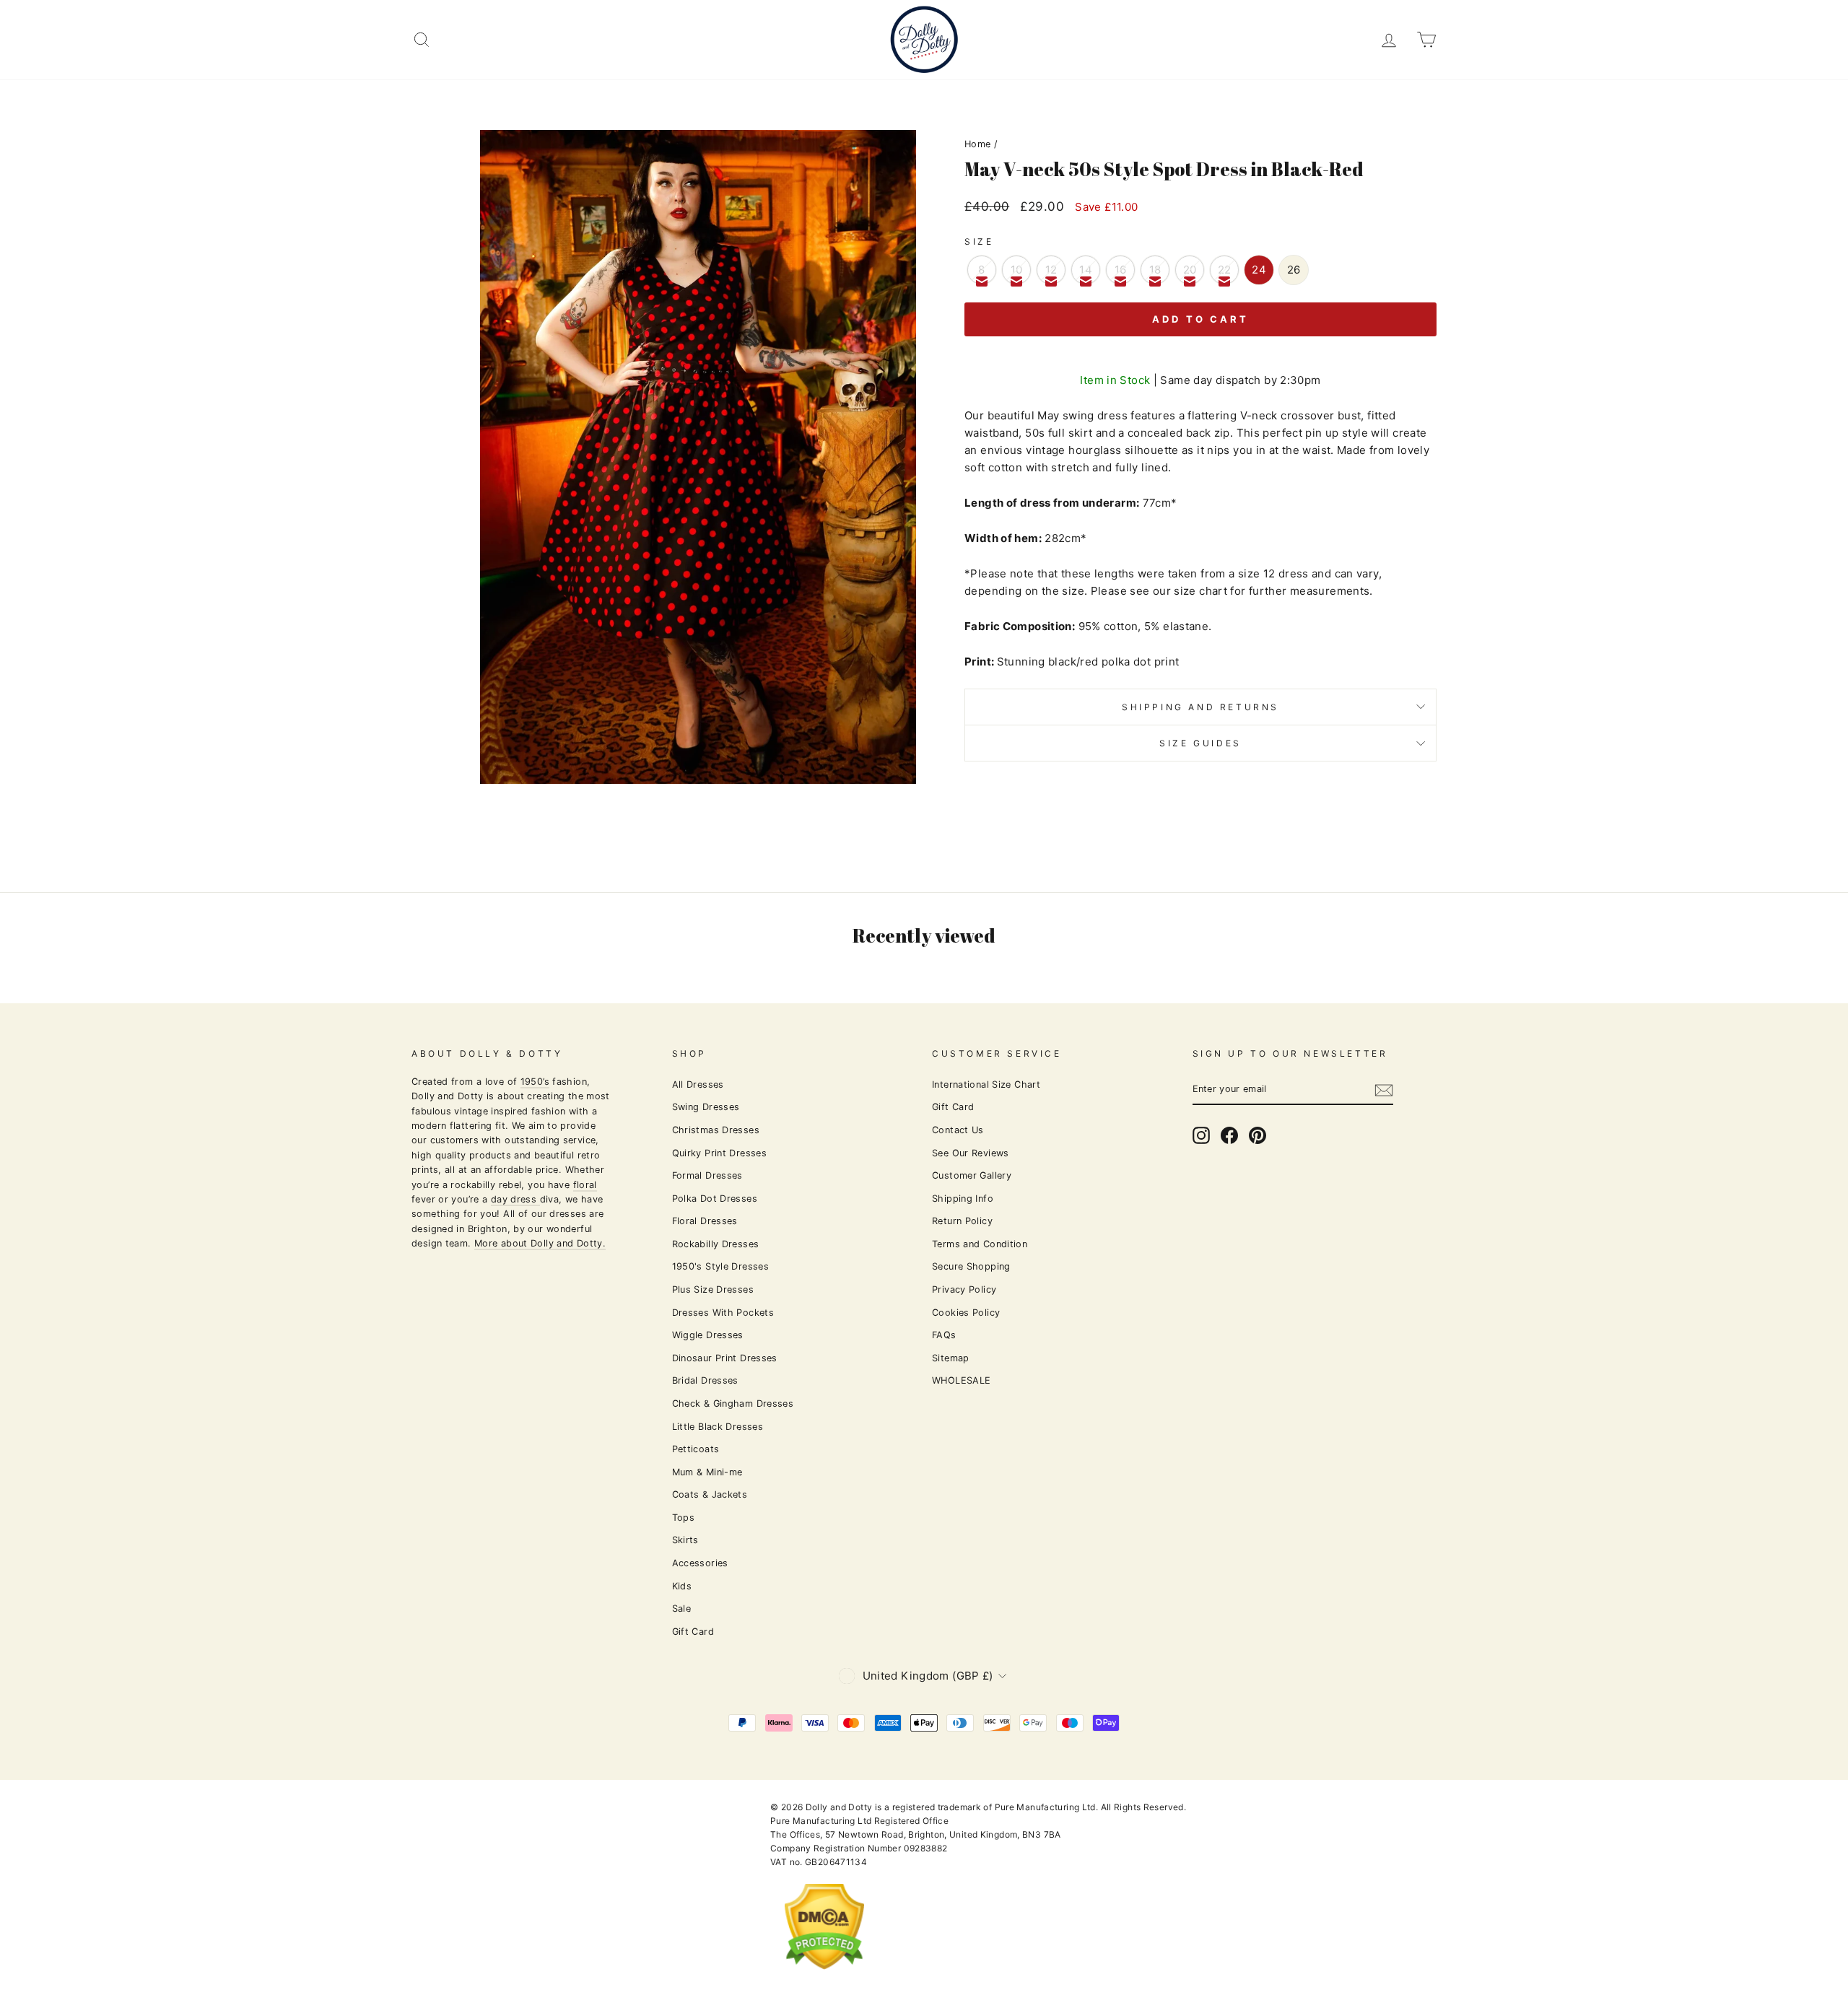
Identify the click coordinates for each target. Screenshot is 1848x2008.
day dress (515, 1199)
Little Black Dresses (718, 1427)
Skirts (685, 1540)
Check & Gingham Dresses (733, 1404)
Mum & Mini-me (707, 1472)
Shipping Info (963, 1199)
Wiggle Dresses (708, 1335)
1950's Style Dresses (721, 1266)
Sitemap (951, 1358)
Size (979, 241)
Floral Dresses (705, 1221)
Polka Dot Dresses (715, 1199)
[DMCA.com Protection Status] (824, 1981)
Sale (682, 1608)
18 (1155, 270)
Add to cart (1200, 319)
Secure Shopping (971, 1266)
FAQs (944, 1335)
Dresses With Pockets (723, 1313)
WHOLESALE (961, 1380)
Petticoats (696, 1449)
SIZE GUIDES (1200, 743)
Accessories (700, 1563)
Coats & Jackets (710, 1494)
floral (585, 1185)
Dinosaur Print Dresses (725, 1358)
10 (1017, 270)
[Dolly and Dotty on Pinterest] (1258, 1135)
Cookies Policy (966, 1313)
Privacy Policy (964, 1289)
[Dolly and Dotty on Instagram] (1201, 1135)
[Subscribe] (1384, 1090)
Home (978, 144)
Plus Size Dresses (713, 1289)
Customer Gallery (972, 1175)
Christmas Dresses (716, 1130)
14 (1086, 270)
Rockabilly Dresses (716, 1244)
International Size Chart (986, 1084)
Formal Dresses (707, 1175)
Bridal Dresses (705, 1380)
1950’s (535, 1082)
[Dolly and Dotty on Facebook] (1229, 1135)
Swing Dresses (706, 1107)
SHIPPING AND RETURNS (1200, 707)
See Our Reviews (971, 1153)
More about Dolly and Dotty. (540, 1243)
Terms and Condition (980, 1244)
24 (1259, 270)
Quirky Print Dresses (720, 1153)
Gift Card (693, 1632)
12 (1051, 270)
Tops (684, 1518)
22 (1225, 270)
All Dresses (698, 1084)
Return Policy (962, 1221)
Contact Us (958, 1130)
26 (1294, 270)
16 (1121, 270)
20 (1190, 270)
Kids (682, 1586)
